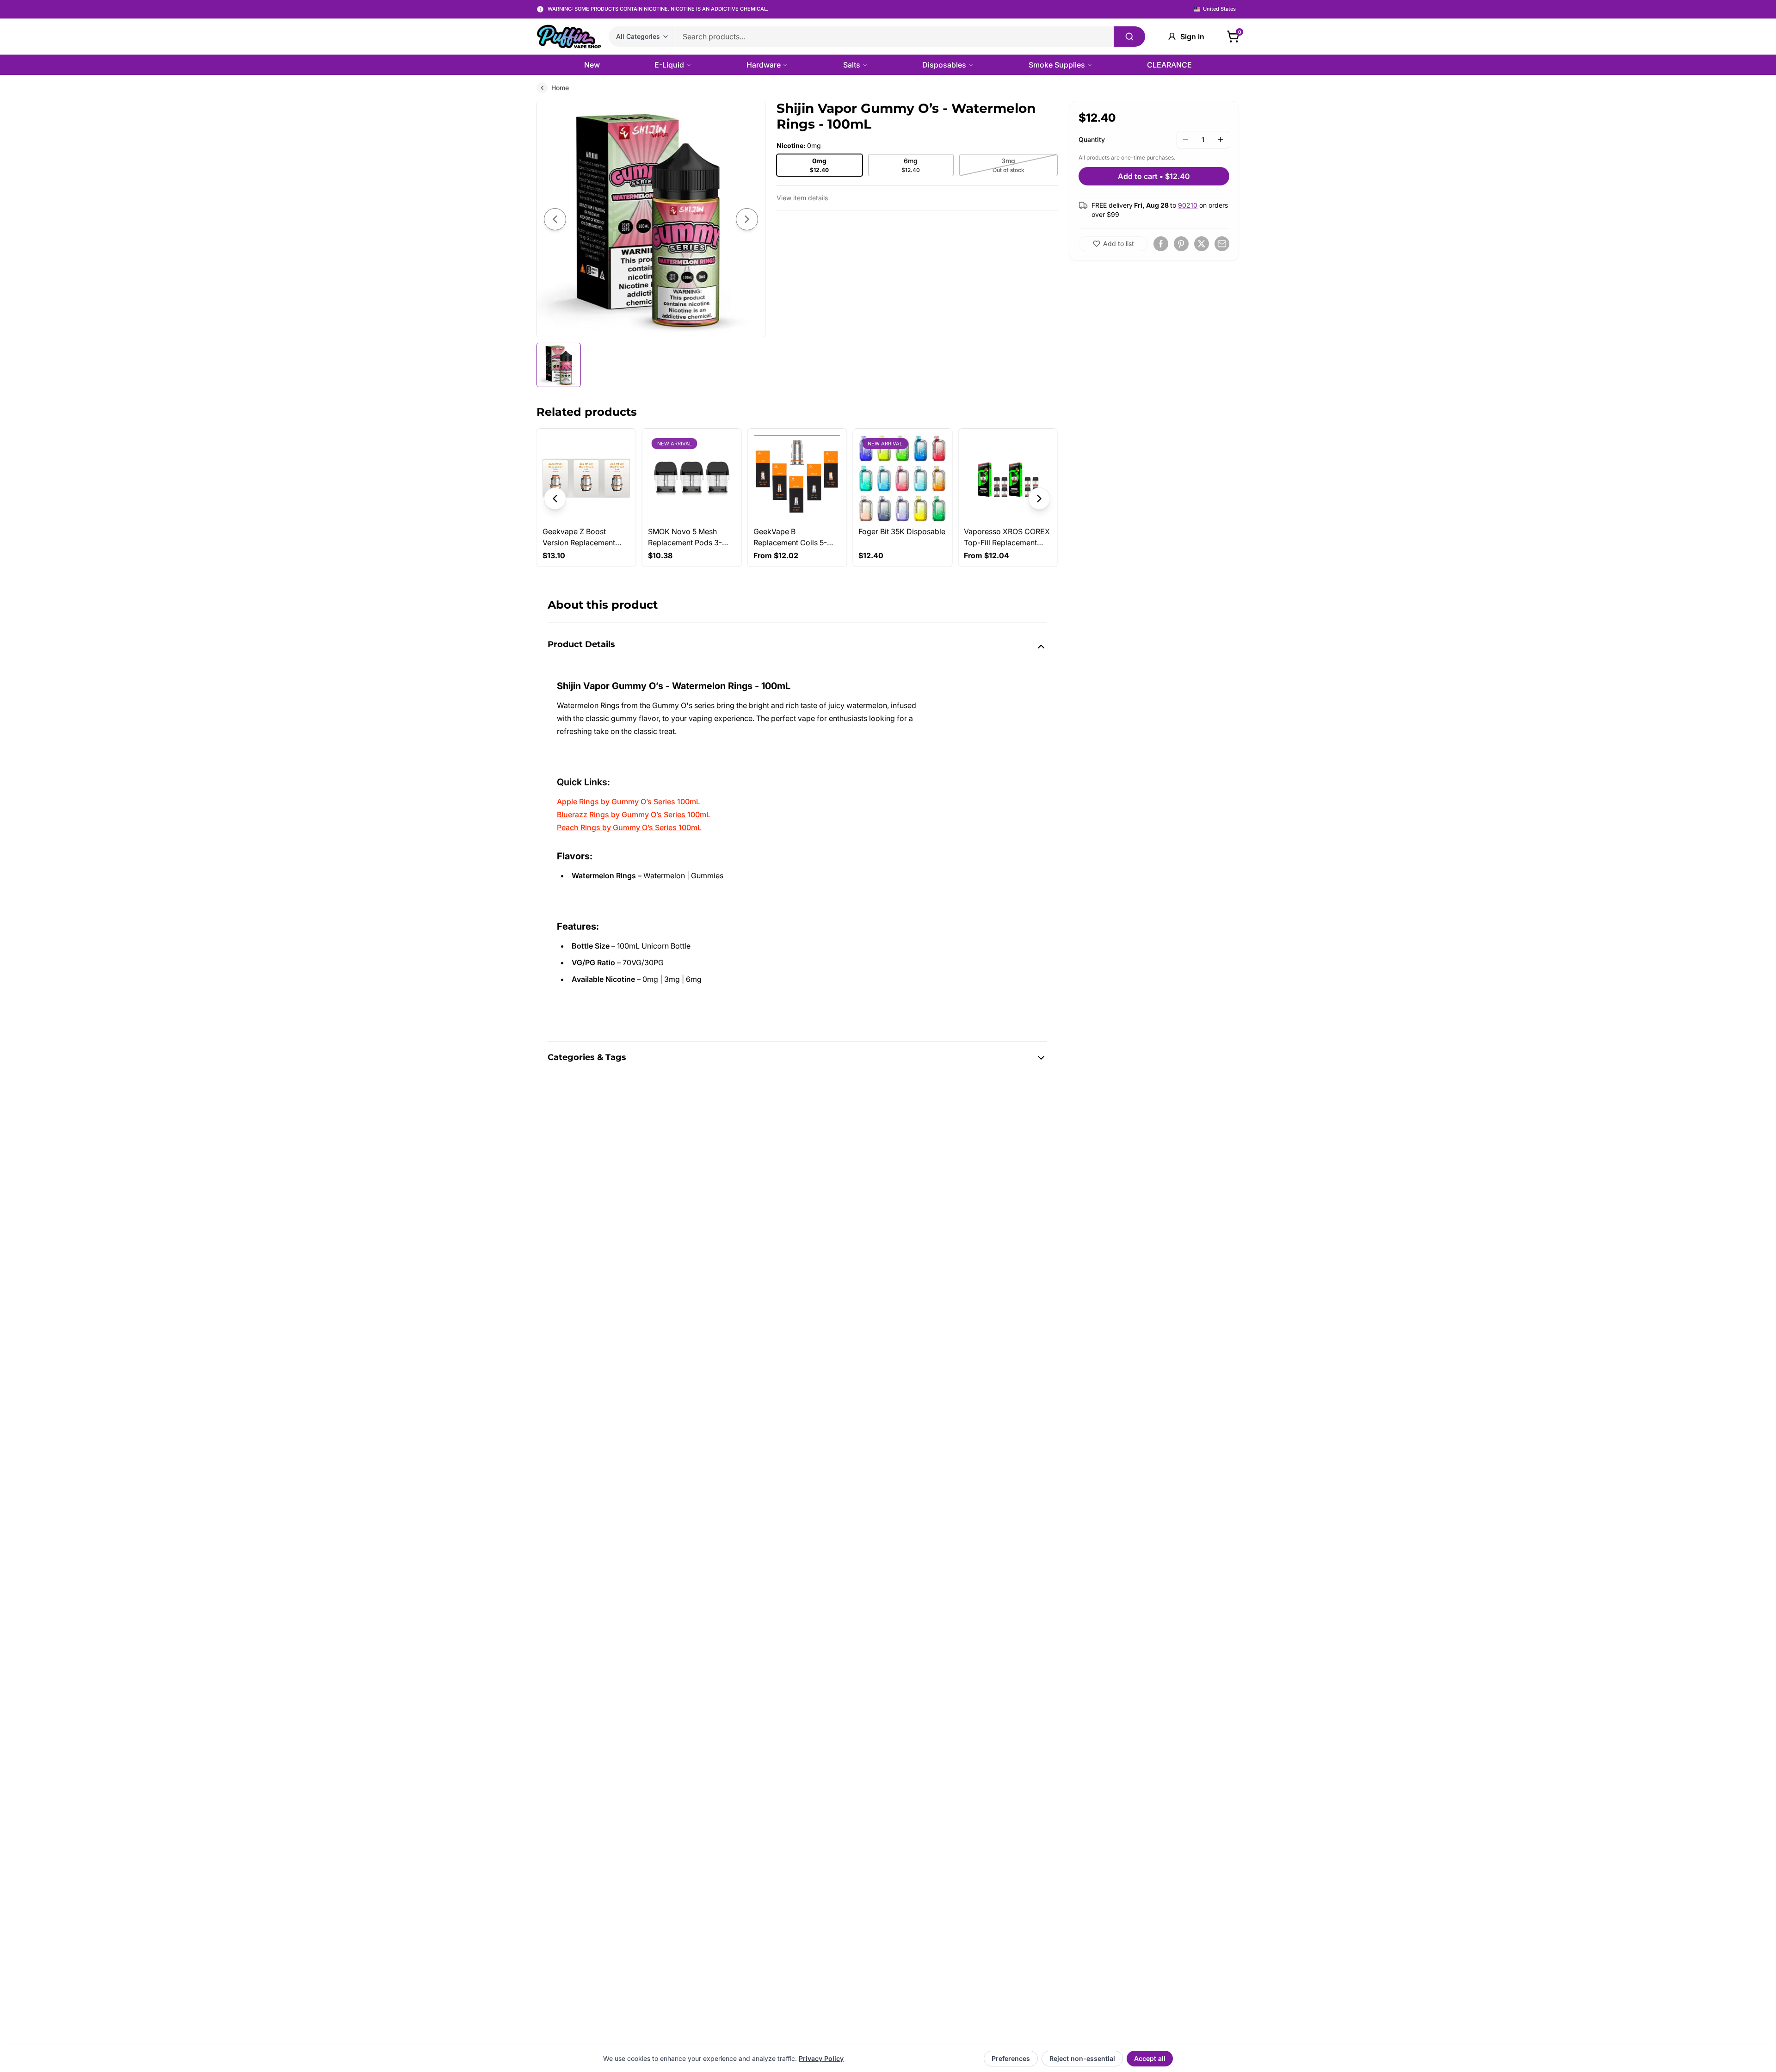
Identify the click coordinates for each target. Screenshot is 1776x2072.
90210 (1188, 205)
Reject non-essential (1082, 2058)
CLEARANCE (1169, 65)
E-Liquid (669, 65)
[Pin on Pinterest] (1181, 244)
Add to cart (1154, 176)
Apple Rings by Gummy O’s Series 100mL (629, 802)
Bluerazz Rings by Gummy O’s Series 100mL (634, 814)
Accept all (1150, 2058)
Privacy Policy (821, 2058)
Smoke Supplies (1057, 65)
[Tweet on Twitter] (1202, 244)
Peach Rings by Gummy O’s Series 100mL (629, 827)
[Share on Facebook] (1161, 244)
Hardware (764, 65)
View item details (802, 198)
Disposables (944, 65)
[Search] (1129, 37)
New (592, 65)
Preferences (1011, 2058)
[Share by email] (1222, 244)
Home (560, 88)
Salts (852, 65)
